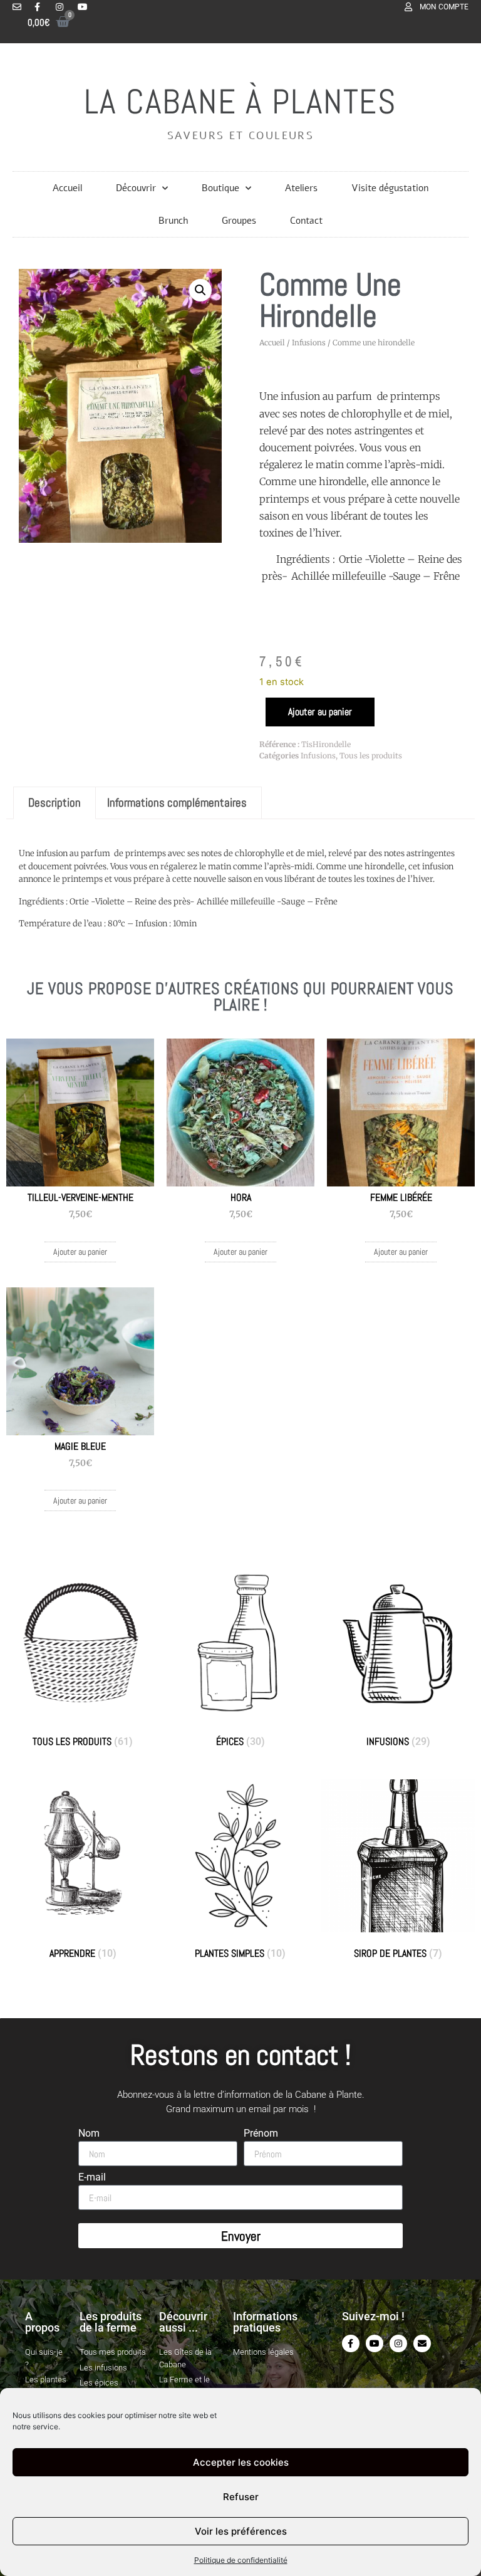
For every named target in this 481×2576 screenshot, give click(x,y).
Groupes (239, 221)
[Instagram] (398, 2343)
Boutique (220, 188)
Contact (306, 221)
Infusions (309, 343)
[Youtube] (375, 2343)
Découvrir (136, 188)
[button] (200, 290)
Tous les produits (371, 756)
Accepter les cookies (241, 2462)
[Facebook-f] (351, 2343)
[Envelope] (422, 2343)
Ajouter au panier (320, 712)
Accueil (67, 188)
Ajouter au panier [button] (80, 1252)
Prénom (261, 2134)
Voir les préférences (241, 2531)
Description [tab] (54, 803)
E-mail (92, 2178)
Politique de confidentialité (241, 2560)
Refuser (241, 2497)
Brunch (173, 221)
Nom (89, 2134)
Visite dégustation (390, 188)
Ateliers (301, 188)
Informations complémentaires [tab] (177, 803)
